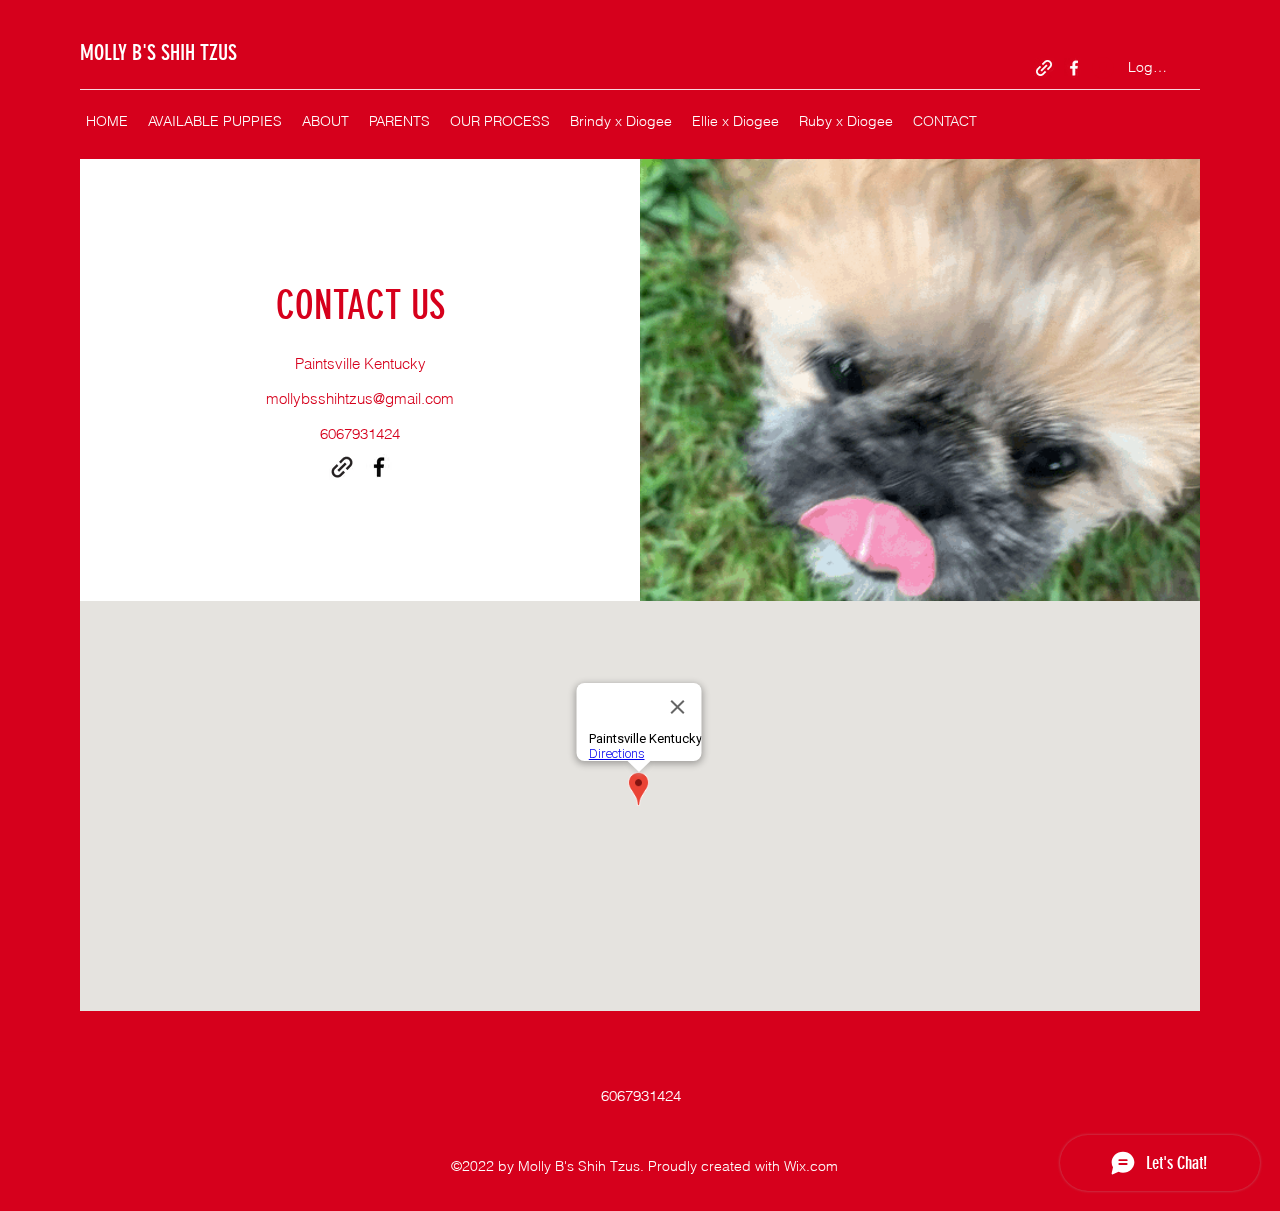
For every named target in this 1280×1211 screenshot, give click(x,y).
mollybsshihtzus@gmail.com (360, 398)
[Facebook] (1074, 68)
